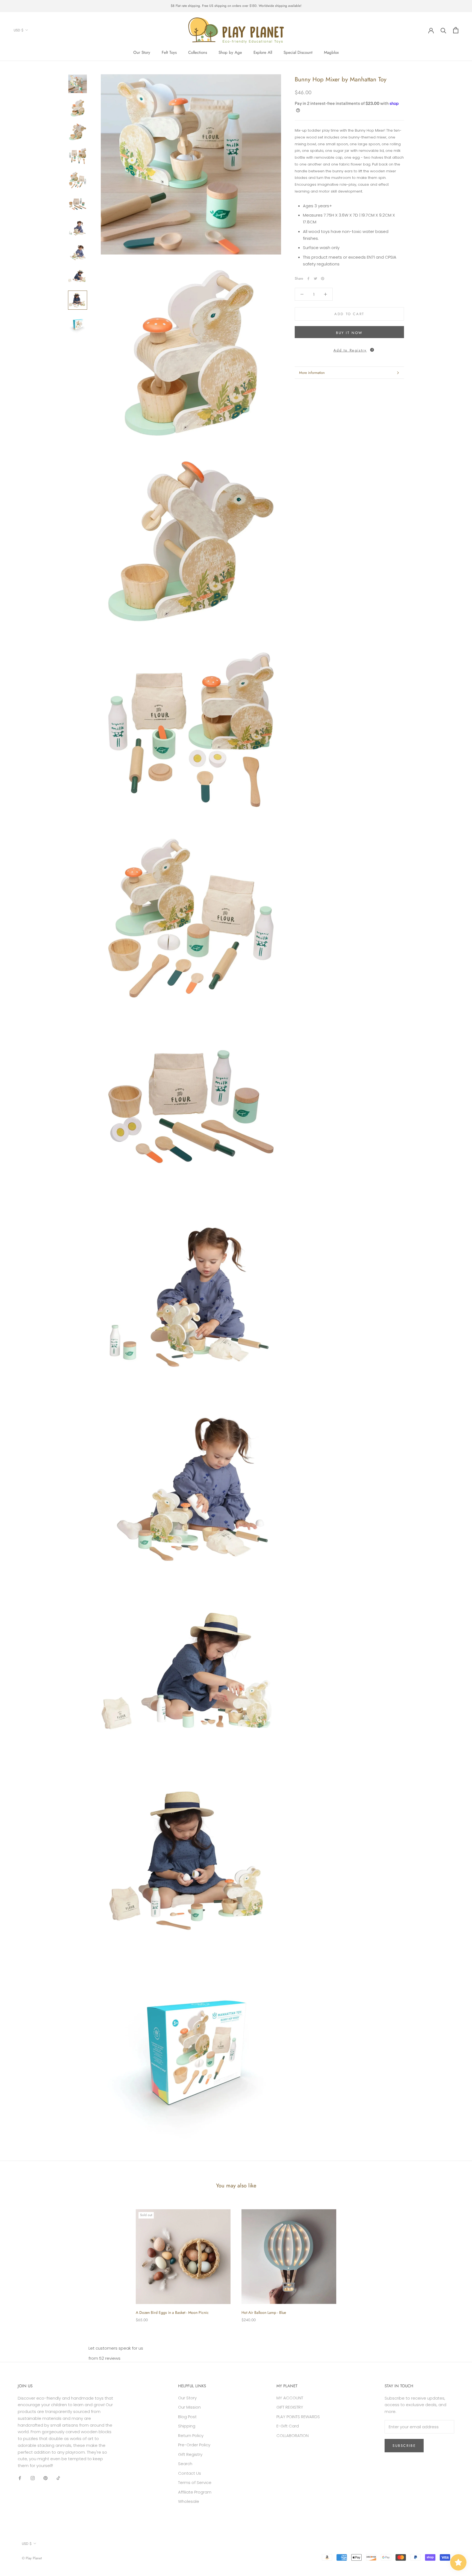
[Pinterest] (323, 279)
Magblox (331, 52)
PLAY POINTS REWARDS (298, 2417)
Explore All (263, 52)
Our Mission (189, 2407)
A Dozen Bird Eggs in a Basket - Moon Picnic (172, 2312)
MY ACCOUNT (290, 2398)
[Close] (459, 2471)
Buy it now (349, 333)
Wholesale (189, 2501)
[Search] (443, 30)
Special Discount (298, 52)
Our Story (142, 52)
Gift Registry (190, 2454)
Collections (198, 52)
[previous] (17, 2260)
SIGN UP (413, 2554)
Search (185, 2464)
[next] (455, 2260)
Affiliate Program (195, 2492)
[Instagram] (33, 2478)
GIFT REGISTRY (290, 2407)
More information (312, 373)
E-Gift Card (288, 2426)
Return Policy (191, 2435)
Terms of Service (195, 2482)
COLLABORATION (293, 2435)
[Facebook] (308, 279)
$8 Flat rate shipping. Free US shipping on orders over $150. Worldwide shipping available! (236, 6)
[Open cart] (456, 30)
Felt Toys (169, 52)
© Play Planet (32, 2558)
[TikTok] (58, 2478)
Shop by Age (230, 52)
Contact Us (190, 2473)
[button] (349, 349)
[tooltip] (372, 350)
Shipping (187, 2426)
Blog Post (187, 2417)
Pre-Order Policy (194, 2445)
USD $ (19, 30)
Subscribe (404, 2446)
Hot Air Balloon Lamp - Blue (264, 2312)
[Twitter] (315, 279)
